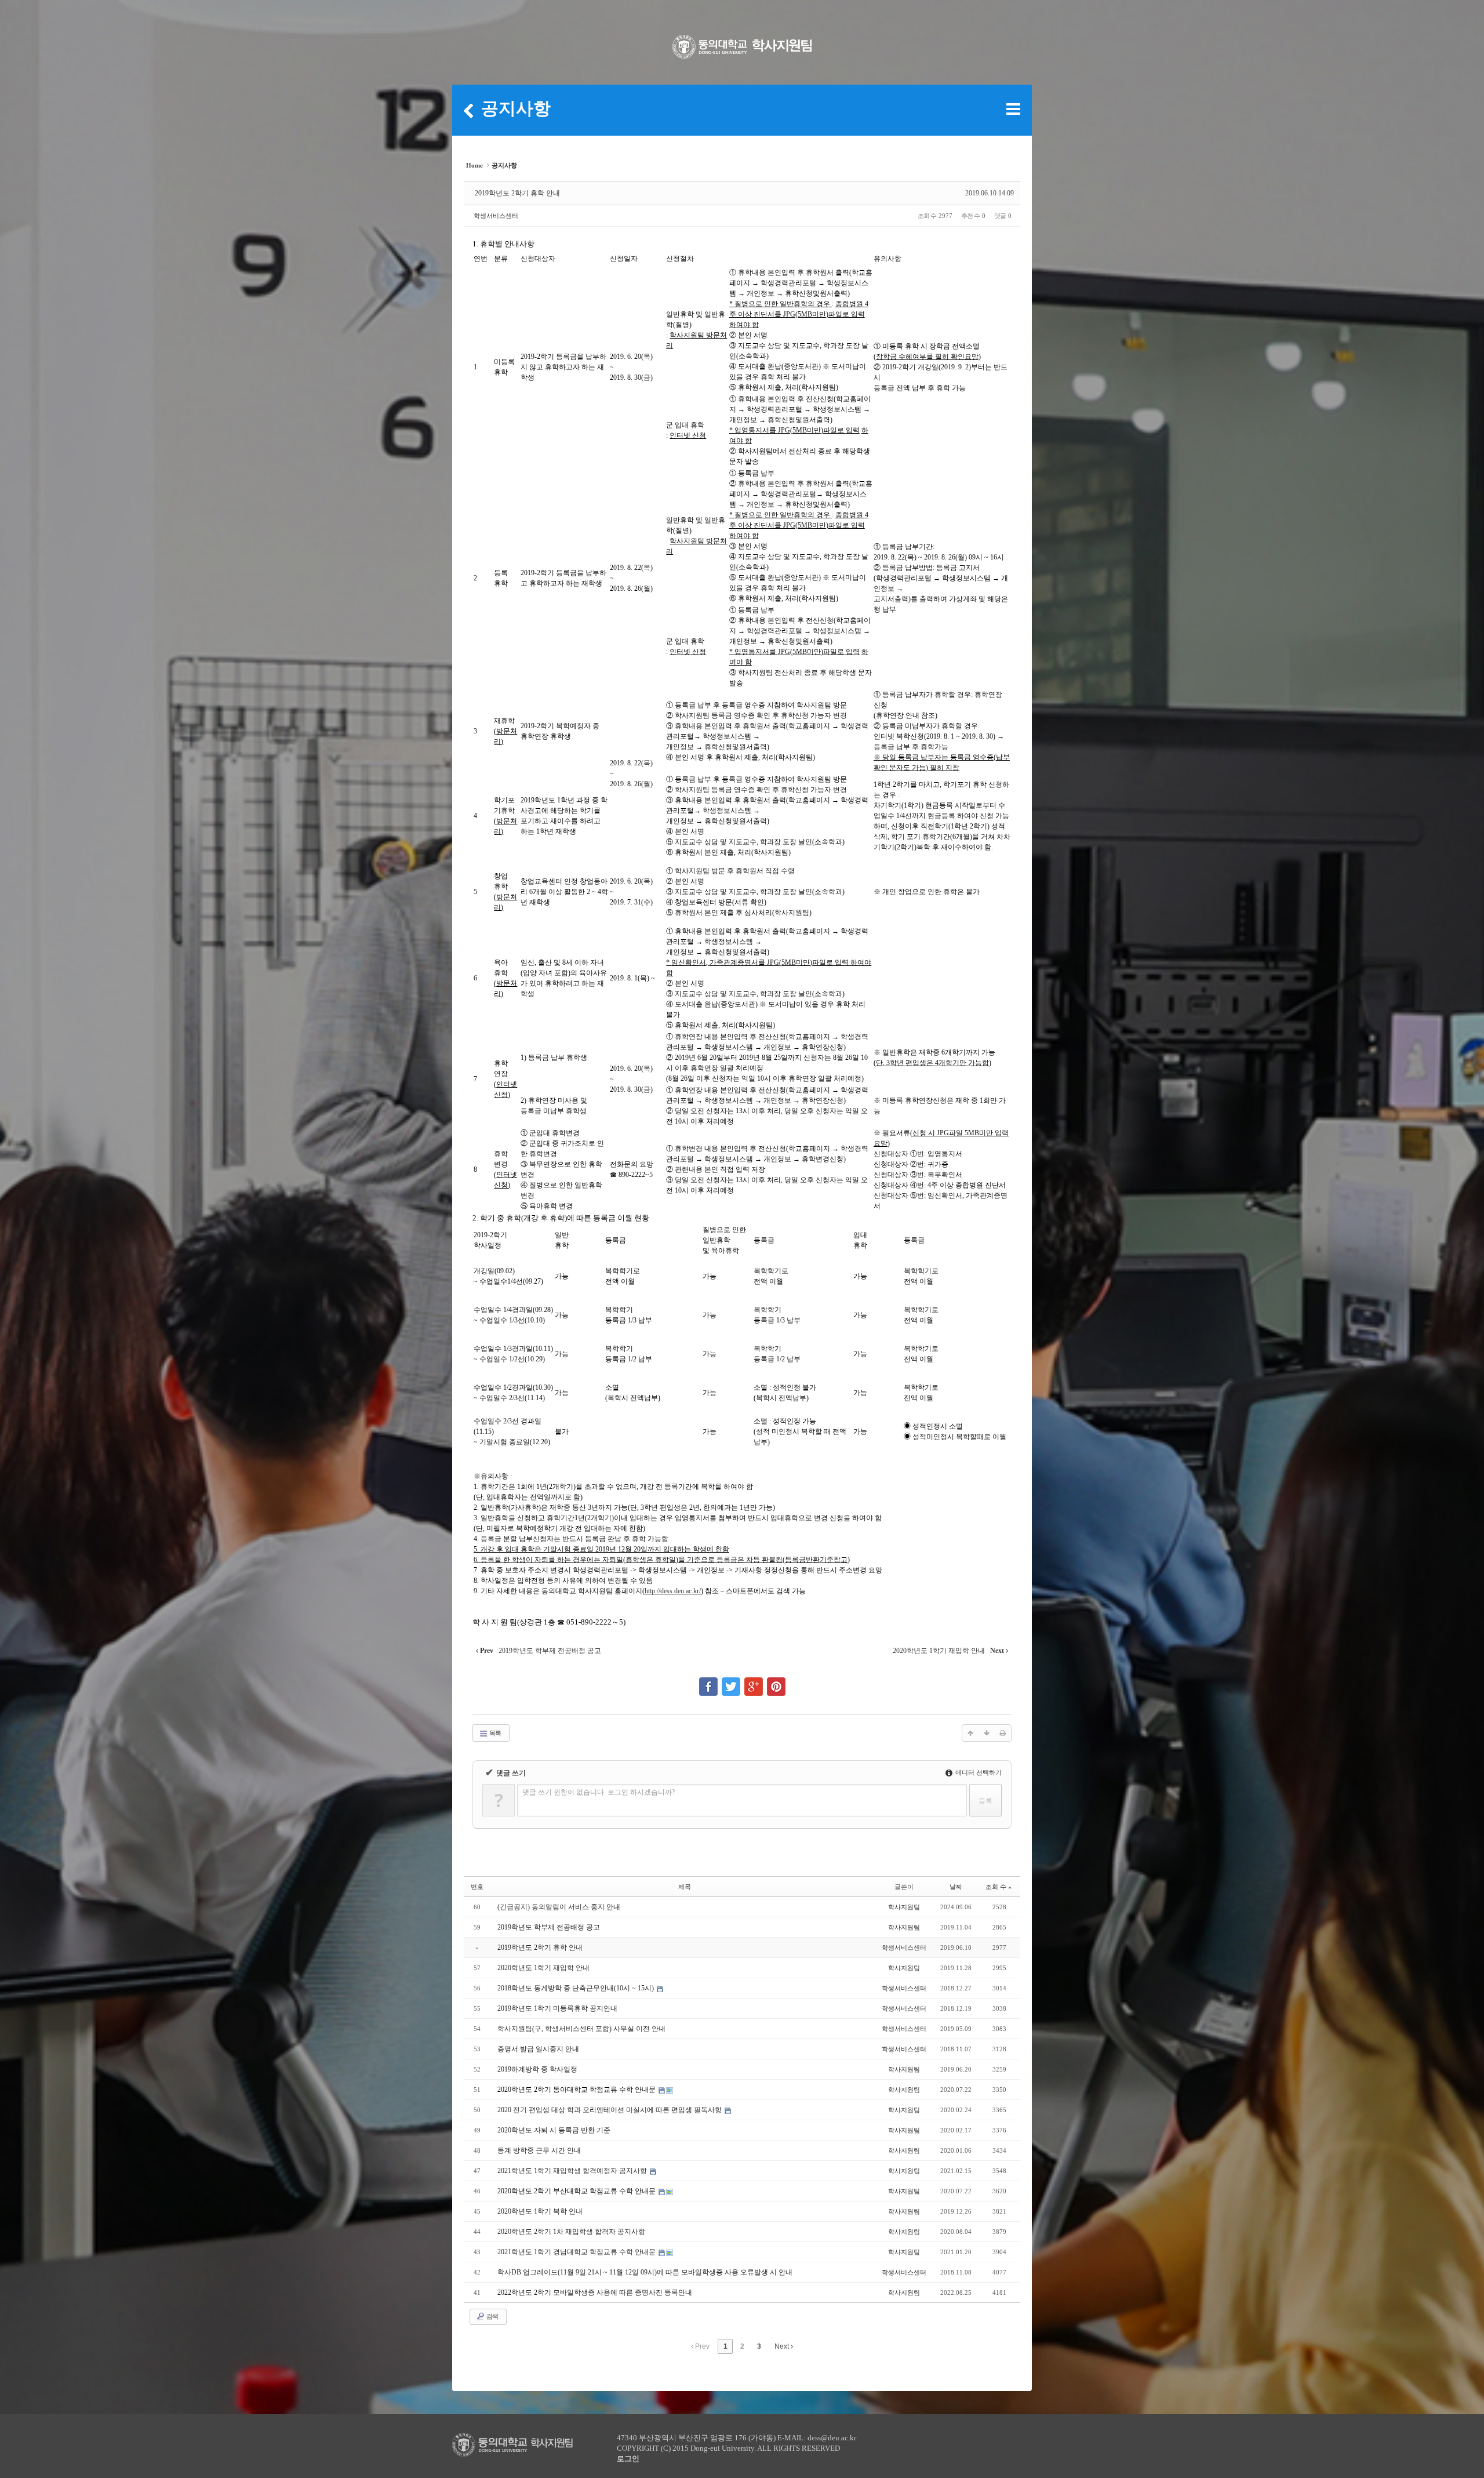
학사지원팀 (904, 1907)
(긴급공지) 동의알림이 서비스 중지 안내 (559, 1907)
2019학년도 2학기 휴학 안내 (517, 193)
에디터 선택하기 (978, 1772)
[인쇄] (1003, 1733)
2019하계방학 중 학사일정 (537, 2069)
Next (783, 2346)
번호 (477, 1887)
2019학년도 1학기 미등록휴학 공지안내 (557, 2008)
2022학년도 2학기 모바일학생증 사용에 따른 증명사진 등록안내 (595, 2292)
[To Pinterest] (776, 1681)
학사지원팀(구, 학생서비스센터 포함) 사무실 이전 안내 (581, 2029)
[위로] (970, 1733)
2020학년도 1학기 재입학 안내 (543, 1968)
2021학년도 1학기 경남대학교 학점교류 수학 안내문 (577, 2252)
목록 (494, 1733)
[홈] (468, 110)
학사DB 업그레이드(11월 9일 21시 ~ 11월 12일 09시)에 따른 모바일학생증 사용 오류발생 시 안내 (645, 2272)
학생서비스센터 (496, 216)
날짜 (956, 1887)
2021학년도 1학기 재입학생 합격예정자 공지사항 (573, 2171)
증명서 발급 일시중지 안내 (538, 2049)
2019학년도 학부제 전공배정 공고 (549, 1927)
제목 (685, 1887)
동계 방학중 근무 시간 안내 (539, 2150)
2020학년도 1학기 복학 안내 (540, 2211)
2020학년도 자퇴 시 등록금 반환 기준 (554, 2130)
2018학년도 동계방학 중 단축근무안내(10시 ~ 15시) (576, 1988)
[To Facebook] (708, 1681)
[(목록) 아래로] (987, 1733)
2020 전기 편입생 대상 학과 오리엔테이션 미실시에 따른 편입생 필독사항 (610, 2110)
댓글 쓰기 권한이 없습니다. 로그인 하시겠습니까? (599, 1792)
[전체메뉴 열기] (1013, 109)
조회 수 (996, 1887)
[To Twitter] (731, 1681)
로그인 (628, 2459)
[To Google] (754, 1681)
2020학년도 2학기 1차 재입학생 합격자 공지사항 (571, 2232)
